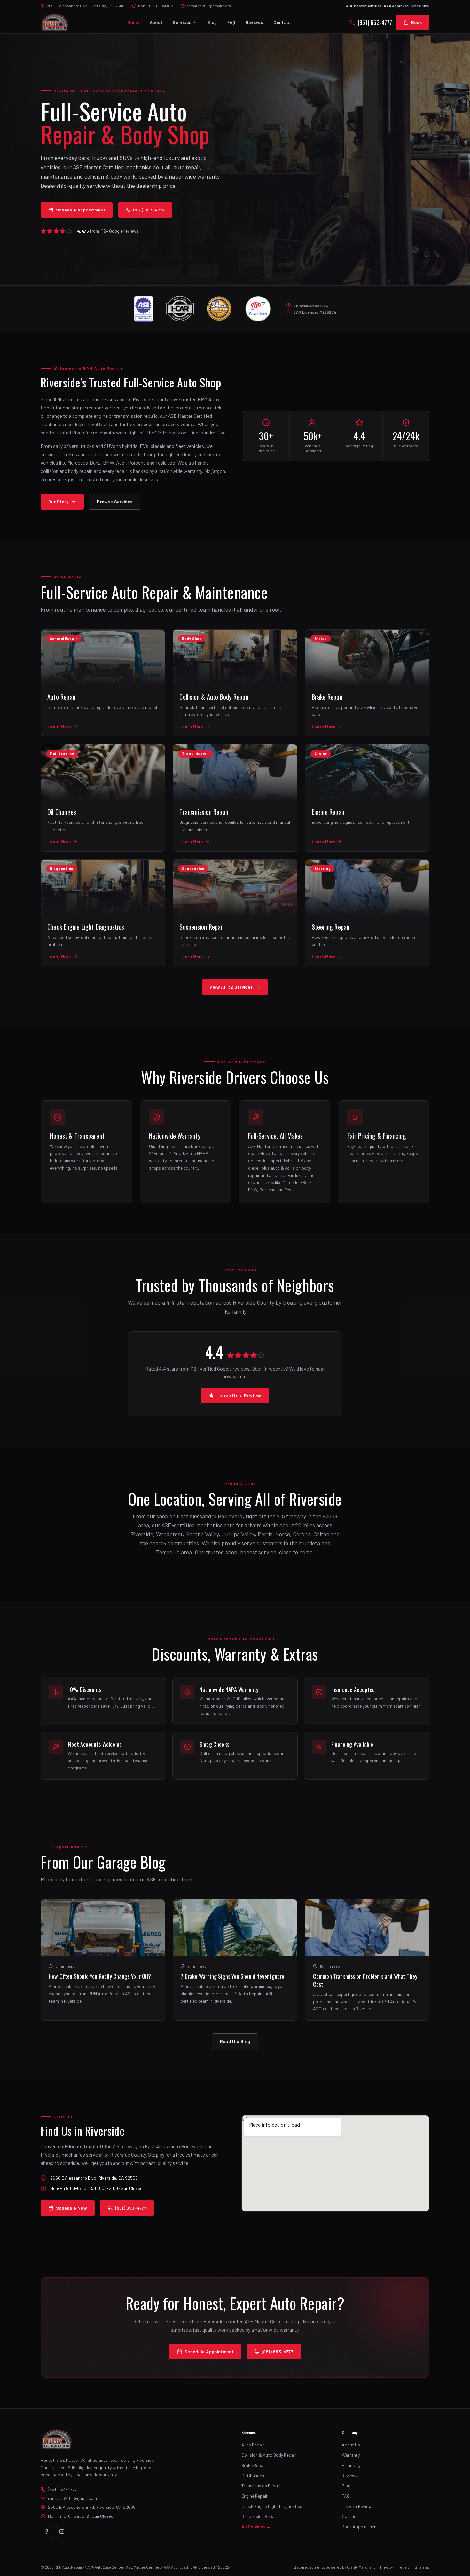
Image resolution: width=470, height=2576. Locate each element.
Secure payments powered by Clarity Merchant (334, 2567)
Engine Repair (255, 2496)
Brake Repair (254, 2465)
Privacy (387, 2567)
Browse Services (115, 501)
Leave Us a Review (239, 1395)
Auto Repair (253, 2445)
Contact (282, 22)
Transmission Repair (261, 2486)
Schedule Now (71, 2208)
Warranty (351, 2455)
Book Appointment (360, 2527)
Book (416, 22)
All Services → (256, 2527)
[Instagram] (62, 2532)
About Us (351, 2445)
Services (182, 22)
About (156, 22)
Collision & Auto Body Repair (269, 2455)
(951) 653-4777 (375, 22)
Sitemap (422, 2567)
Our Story (58, 501)
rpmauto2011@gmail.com (209, 6)
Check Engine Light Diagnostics (272, 2506)
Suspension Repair (259, 2516)
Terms (404, 2567)
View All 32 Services (231, 987)
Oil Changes (253, 2475)
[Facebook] (46, 2532)
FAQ (231, 22)
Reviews (254, 22)
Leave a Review (357, 2506)
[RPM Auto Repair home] (55, 22)
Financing (351, 2465)
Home (133, 22)
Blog (212, 22)
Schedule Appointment (81, 210)
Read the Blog (235, 2041)
